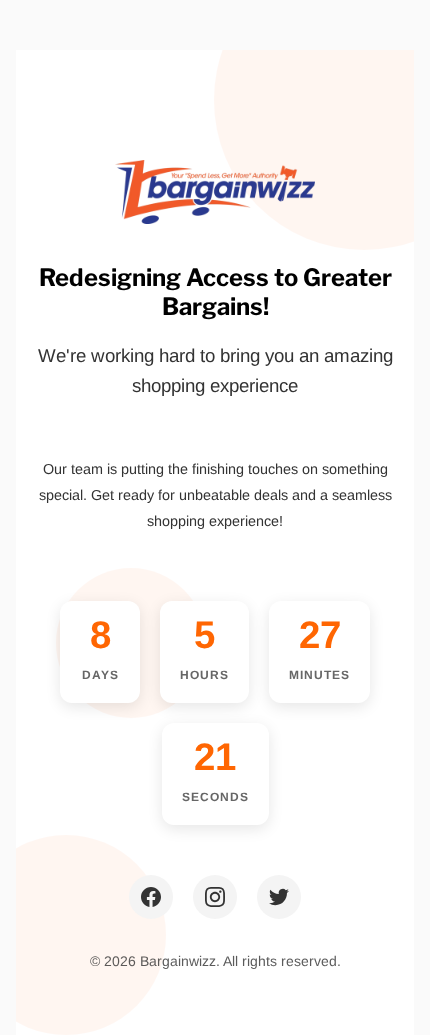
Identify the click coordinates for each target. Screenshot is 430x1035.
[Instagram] (215, 897)
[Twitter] (279, 897)
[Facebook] (151, 897)
